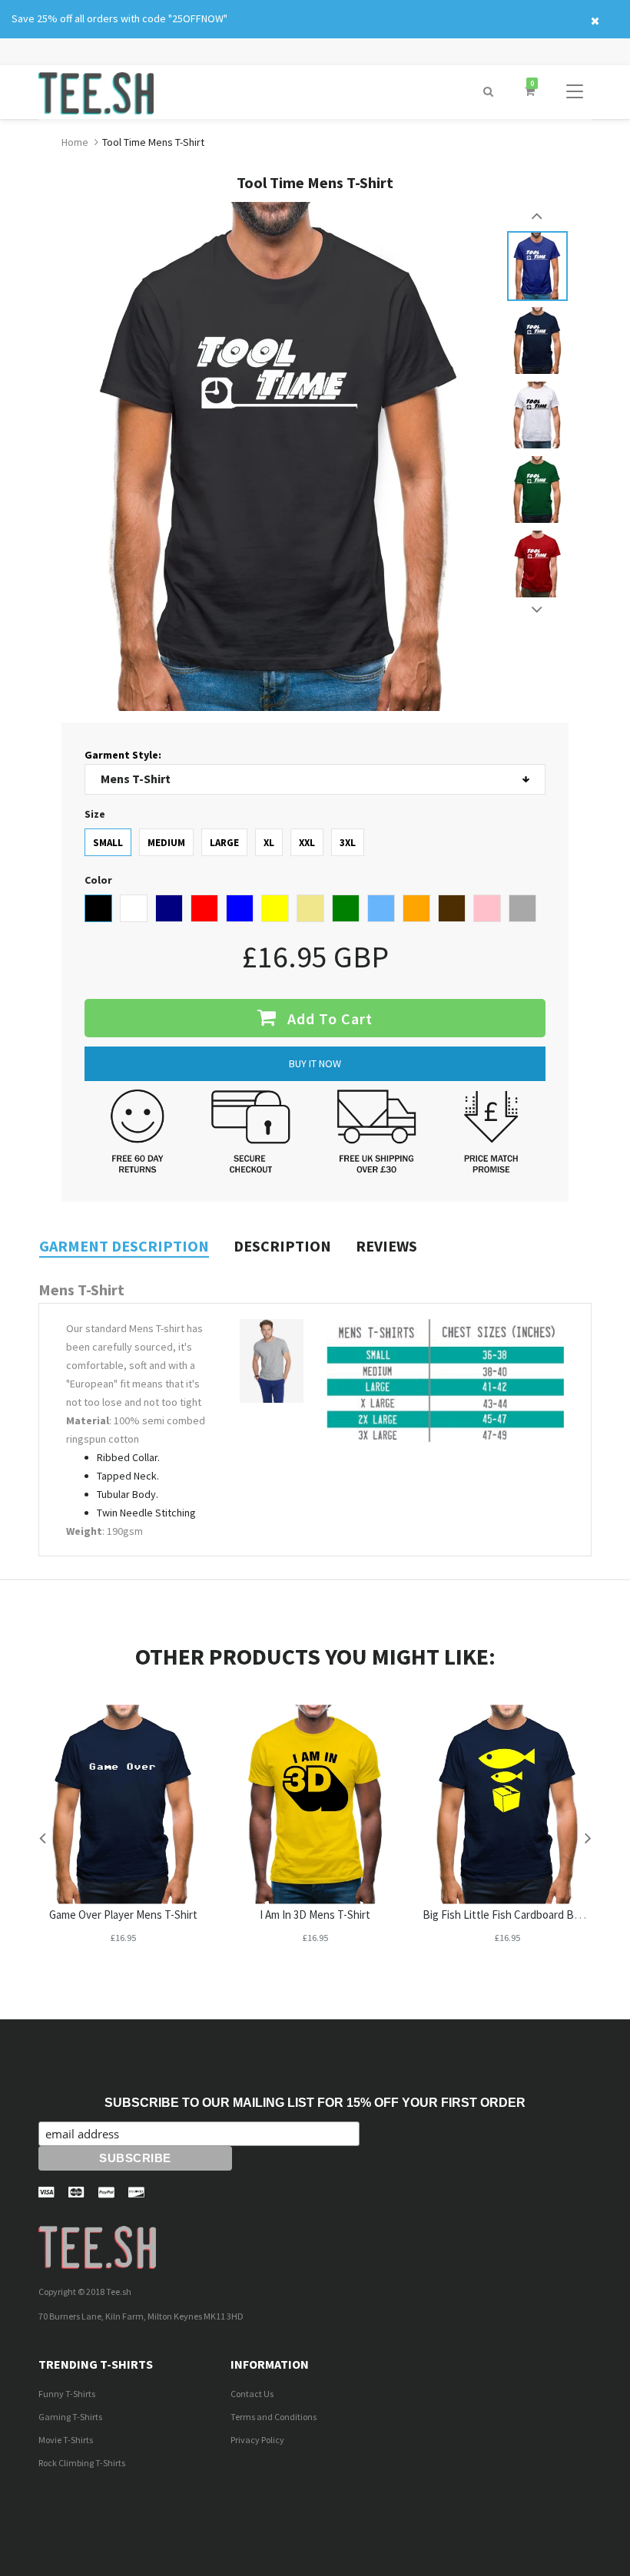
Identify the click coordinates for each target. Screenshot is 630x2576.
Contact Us (252, 2394)
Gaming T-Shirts (70, 2417)
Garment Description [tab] (124, 1246)
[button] (488, 92)
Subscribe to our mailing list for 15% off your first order (315, 2103)
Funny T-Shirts (67, 2394)
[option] (537, 266)
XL (269, 843)
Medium (166, 843)
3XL (348, 843)
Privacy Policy (257, 2440)
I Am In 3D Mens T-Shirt (315, 1915)
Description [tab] (282, 1246)
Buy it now (315, 1063)
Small (108, 843)
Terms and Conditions (274, 2417)
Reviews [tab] (386, 1246)
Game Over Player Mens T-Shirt (123, 1915)
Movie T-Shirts (66, 2440)
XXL (307, 843)
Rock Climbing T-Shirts (82, 2463)
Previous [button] (538, 216)
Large (224, 843)
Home (75, 142)
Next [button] (538, 610)
